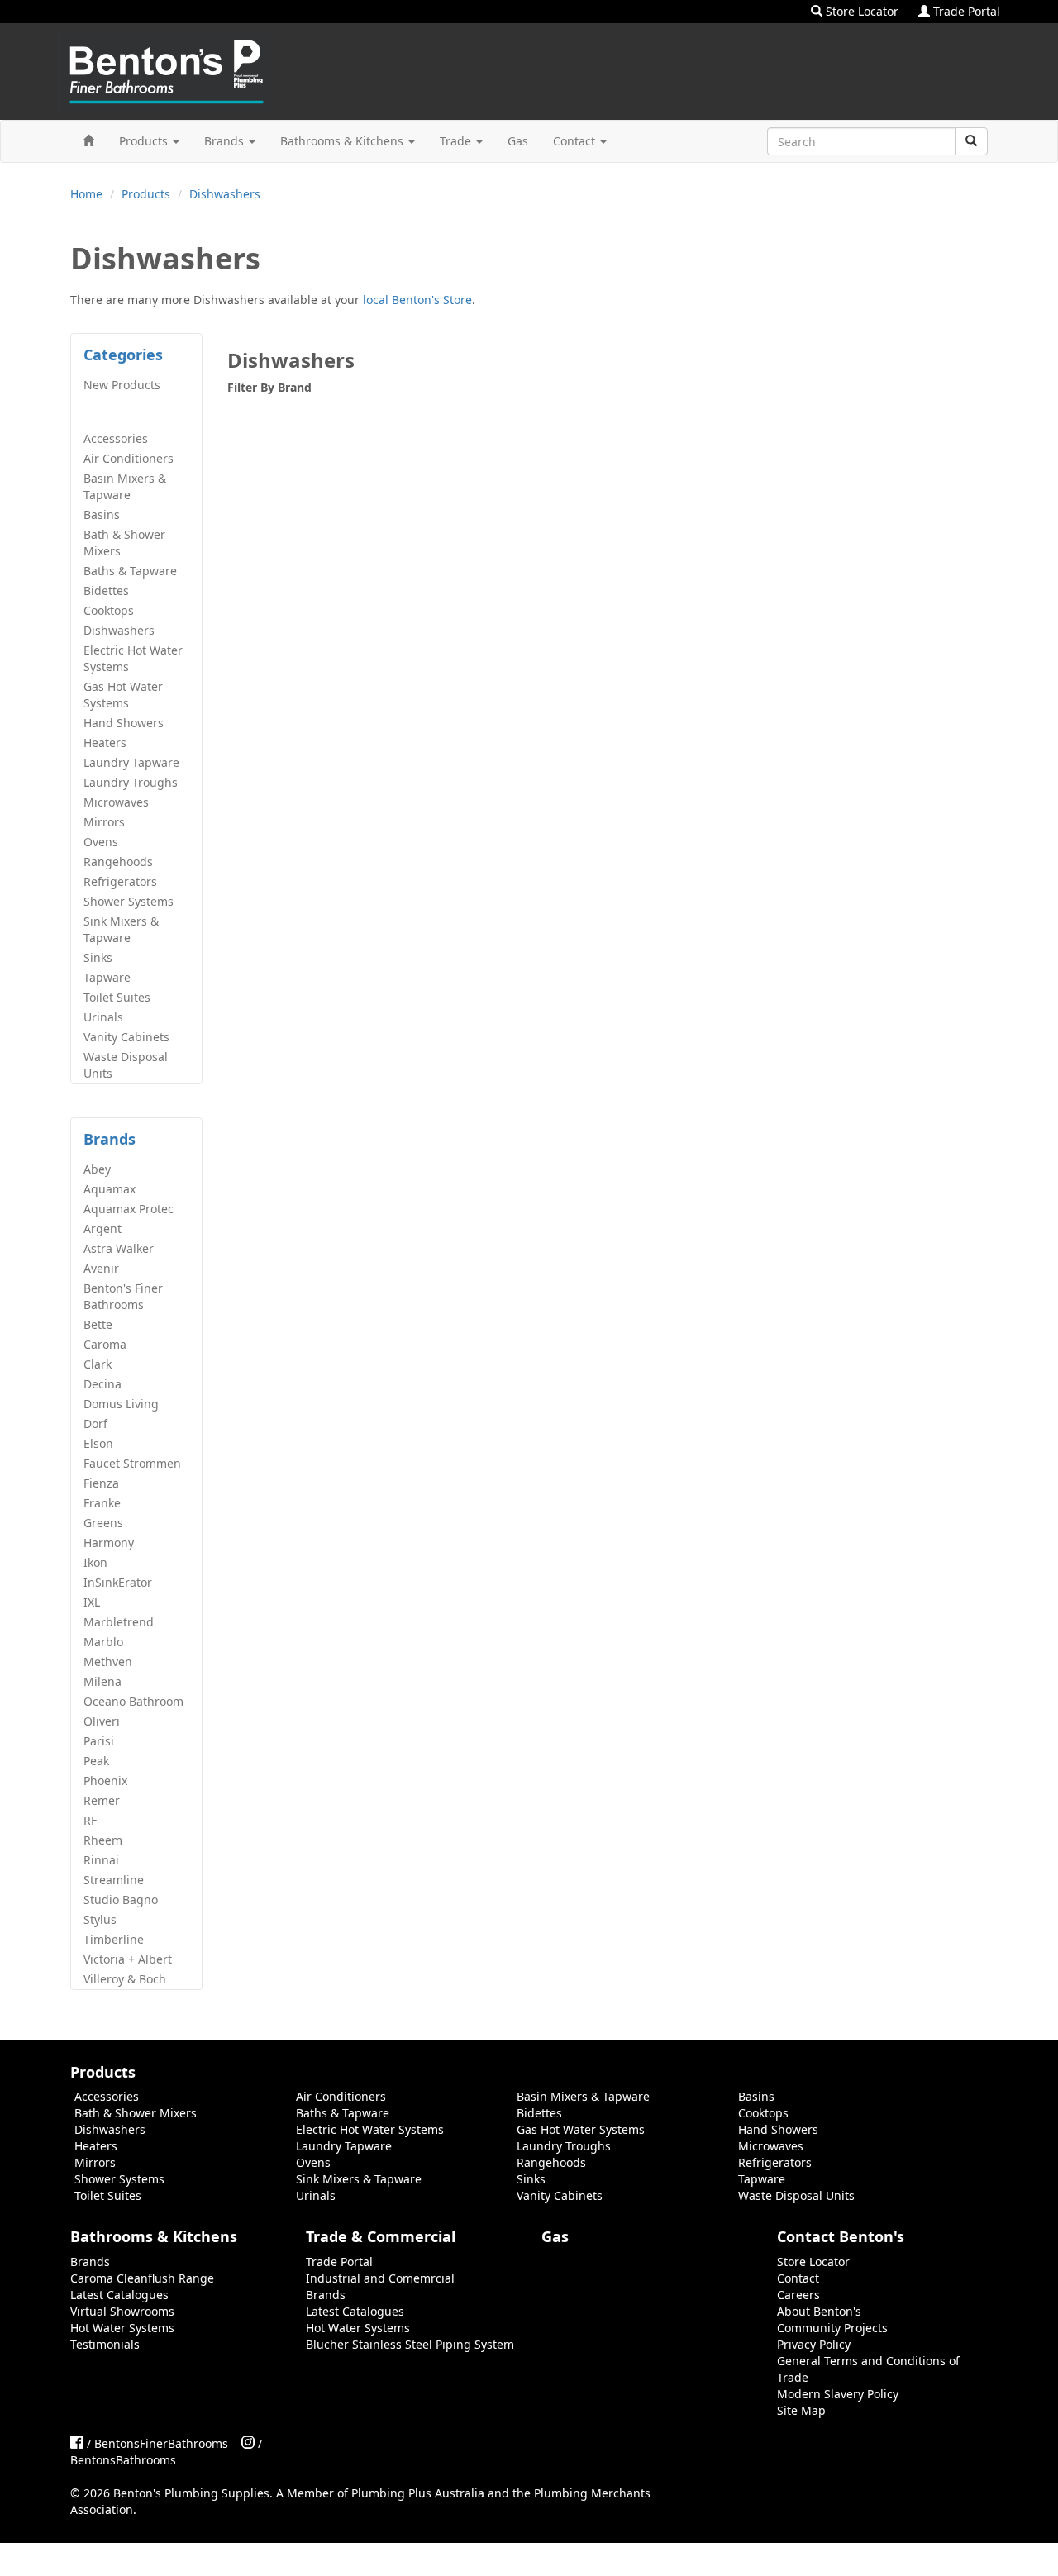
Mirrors (104, 822)
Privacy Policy (814, 2344)
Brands (226, 141)
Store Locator (860, 11)
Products (145, 141)
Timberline (114, 1939)
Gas (518, 141)
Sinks (98, 957)
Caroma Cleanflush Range (142, 2278)
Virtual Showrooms (122, 2311)
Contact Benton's (841, 2236)
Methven (108, 1662)
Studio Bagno (121, 1900)
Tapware (107, 977)
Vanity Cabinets (126, 1037)
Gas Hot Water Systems (123, 695)
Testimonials (105, 2344)
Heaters (105, 743)
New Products (122, 385)
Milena (102, 1681)
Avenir (101, 1268)
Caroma (105, 1344)
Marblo (103, 1642)
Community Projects (832, 2328)
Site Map (801, 2410)
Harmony (109, 1543)
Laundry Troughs (131, 782)
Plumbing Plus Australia (418, 2493)
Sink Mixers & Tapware (121, 929)
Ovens (101, 842)
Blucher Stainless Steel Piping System (410, 2344)
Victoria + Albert (128, 1959)
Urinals (103, 1017)
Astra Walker (119, 1248)
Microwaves (116, 802)
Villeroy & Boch (125, 1979)
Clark (98, 1364)
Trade (457, 141)
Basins (102, 514)
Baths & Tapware (130, 571)
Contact (576, 141)
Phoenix (105, 1781)
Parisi (99, 1741)
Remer (102, 1800)
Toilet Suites (117, 997)
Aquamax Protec (129, 1209)
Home (86, 194)
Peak (96, 1761)
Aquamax (110, 1189)
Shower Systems (129, 901)
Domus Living (121, 1404)
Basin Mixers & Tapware (125, 486)
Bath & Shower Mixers (124, 543)
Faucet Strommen (132, 1463)
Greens (103, 1523)
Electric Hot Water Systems (133, 658)
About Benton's (819, 2311)
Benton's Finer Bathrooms (123, 1296)
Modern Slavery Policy (838, 2394)
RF (90, 1820)
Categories (123, 355)
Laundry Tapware (131, 762)
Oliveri (102, 1721)
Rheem (103, 1840)
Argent (102, 1228)
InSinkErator (118, 1582)
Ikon (95, 1562)
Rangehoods (118, 862)
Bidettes (106, 590)
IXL (92, 1602)
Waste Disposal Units (126, 1065)
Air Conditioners (129, 458)
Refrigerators (120, 881)
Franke (102, 1503)
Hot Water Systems (122, 2328)
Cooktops (109, 610)
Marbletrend (119, 1622)
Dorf (95, 1424)
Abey (97, 1169)
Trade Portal (965, 11)
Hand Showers (124, 723)
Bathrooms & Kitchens (343, 141)
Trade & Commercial (381, 2236)
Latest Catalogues (119, 2295)
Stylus (100, 1919)
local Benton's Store (417, 300)
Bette (98, 1324)
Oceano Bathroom (133, 1701)
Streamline (114, 1880)
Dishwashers (225, 194)
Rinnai (101, 1860)
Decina (102, 1384)
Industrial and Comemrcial (380, 2278)
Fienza (101, 1483)
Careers (798, 2295)
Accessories (116, 438)
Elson (98, 1443)
